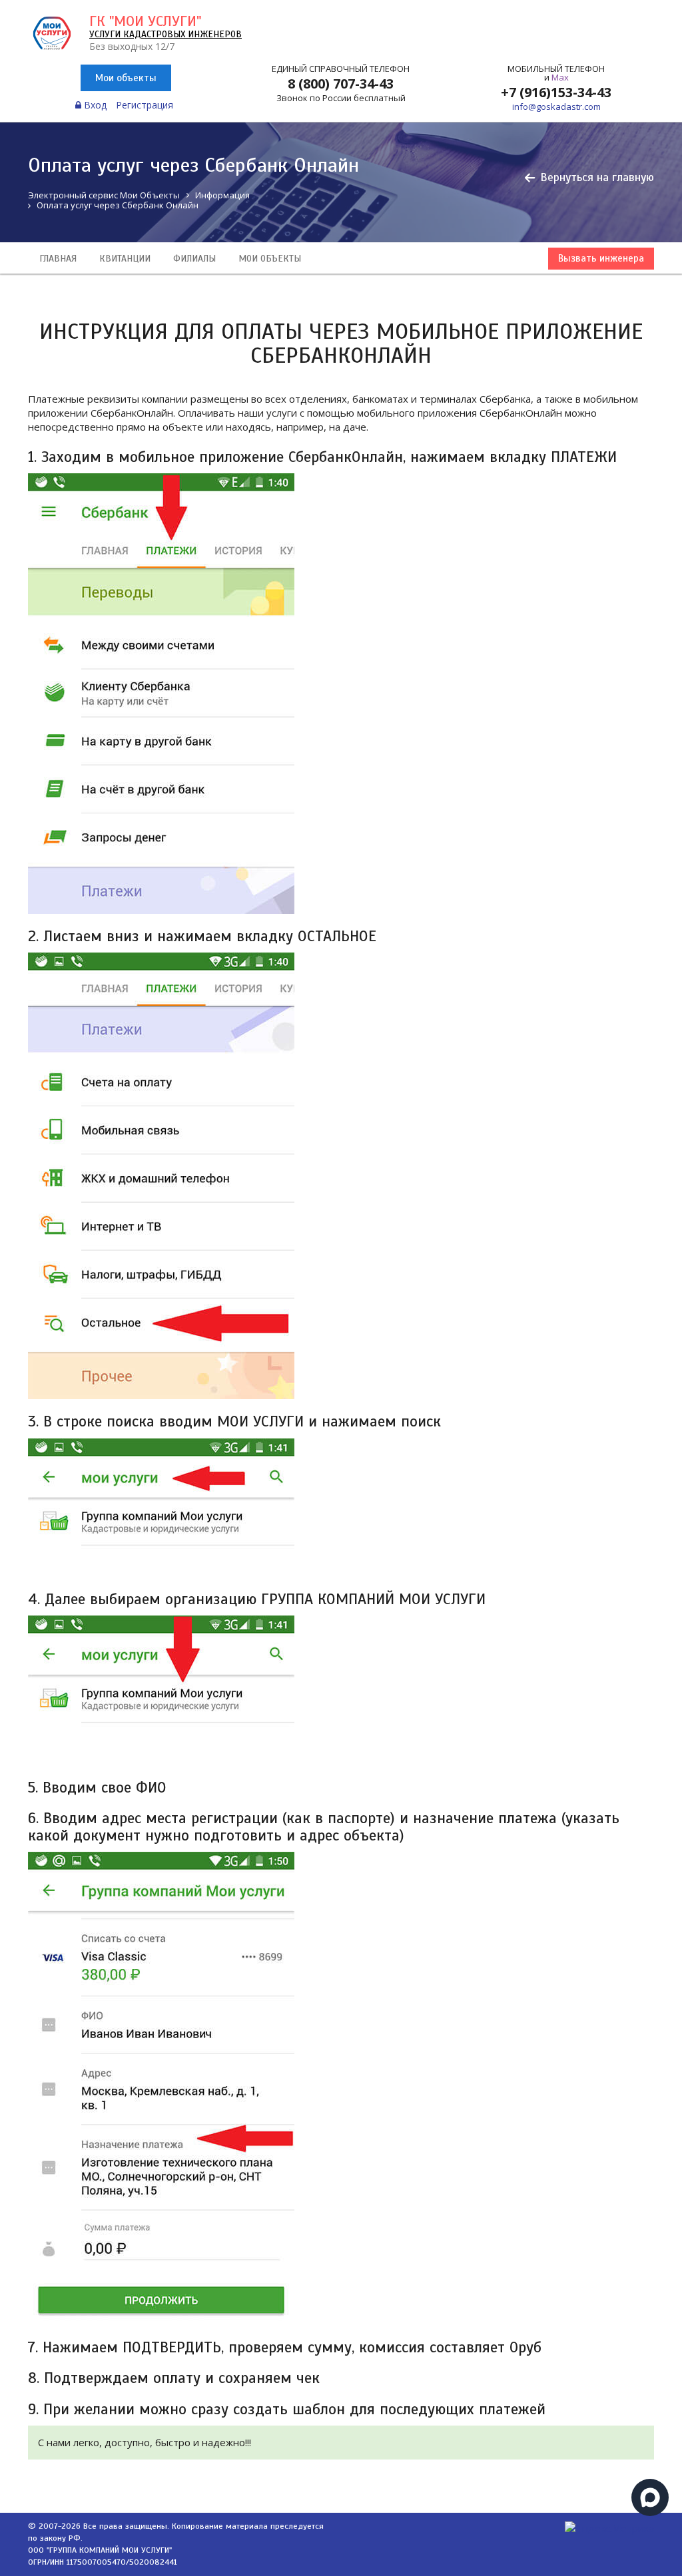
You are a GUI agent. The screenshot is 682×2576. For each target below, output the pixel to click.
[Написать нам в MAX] (650, 2497)
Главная (58, 259)
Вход (94, 105)
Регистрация (145, 105)
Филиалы (194, 259)
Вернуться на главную (597, 177)
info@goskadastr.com (556, 107)
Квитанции (125, 259)
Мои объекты (126, 78)
